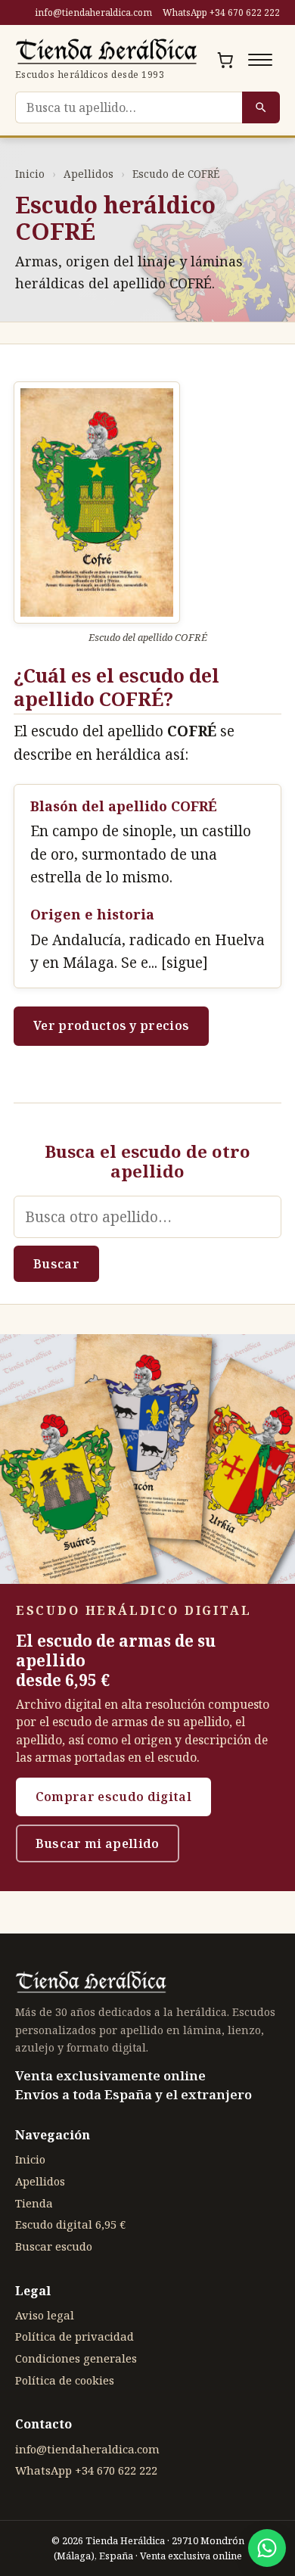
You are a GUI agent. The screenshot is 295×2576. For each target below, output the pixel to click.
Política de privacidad (75, 2336)
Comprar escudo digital (113, 1797)
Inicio (30, 174)
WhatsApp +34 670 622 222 (221, 12)
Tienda (34, 2203)
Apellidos (88, 174)
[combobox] (129, 107)
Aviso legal (45, 2315)
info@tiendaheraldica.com (93, 12)
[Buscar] (261, 107)
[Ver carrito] (225, 60)
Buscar (56, 1264)
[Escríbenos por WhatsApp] (267, 2548)
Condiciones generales (76, 2358)
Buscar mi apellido (98, 1843)
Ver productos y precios (111, 1025)
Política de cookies (65, 2380)
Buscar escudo (54, 2246)
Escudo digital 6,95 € (70, 2224)
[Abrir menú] (260, 60)
